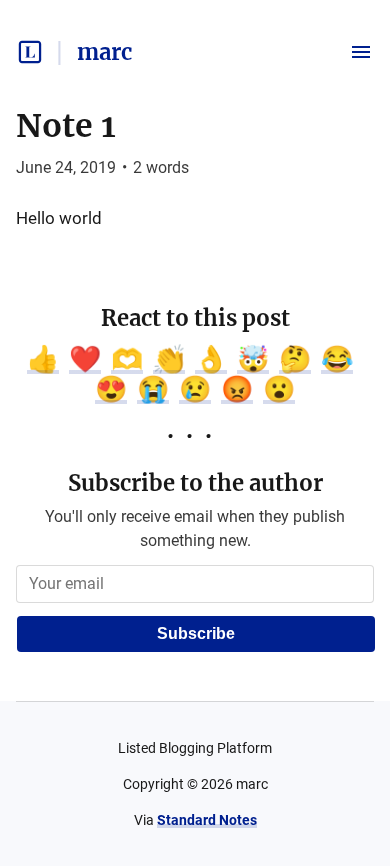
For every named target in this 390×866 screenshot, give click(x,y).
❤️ (85, 359)
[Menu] (361, 52)
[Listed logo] (30, 52)
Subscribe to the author (195, 483)
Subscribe (196, 633)
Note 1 (66, 126)
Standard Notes (207, 820)
